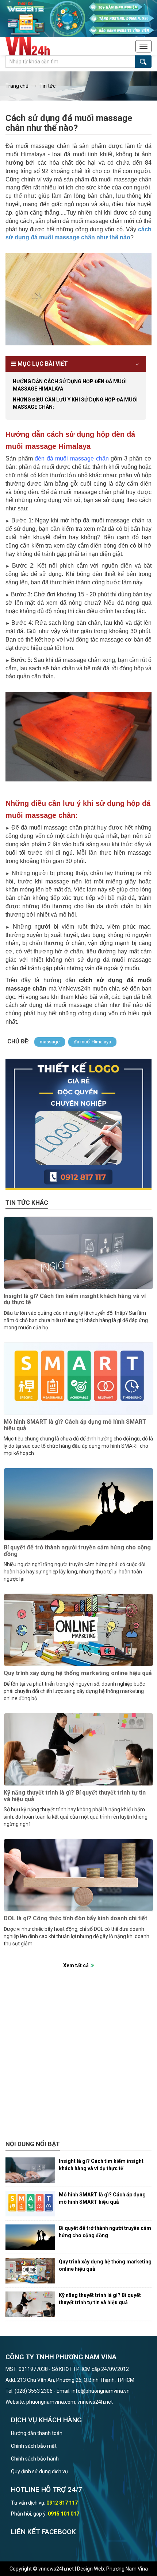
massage (50, 1042)
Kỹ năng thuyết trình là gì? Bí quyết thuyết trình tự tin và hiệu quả (75, 1796)
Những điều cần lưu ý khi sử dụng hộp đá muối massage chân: (75, 403)
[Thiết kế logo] (78, 1124)
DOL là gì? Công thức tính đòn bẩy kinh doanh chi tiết (75, 1918)
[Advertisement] (78, 2058)
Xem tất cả (76, 1965)
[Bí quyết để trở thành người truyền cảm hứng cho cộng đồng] (78, 1504)
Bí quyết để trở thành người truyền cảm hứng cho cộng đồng (77, 1551)
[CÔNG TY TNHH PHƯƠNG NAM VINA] (32, 46)
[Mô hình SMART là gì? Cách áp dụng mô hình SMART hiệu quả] (78, 1379)
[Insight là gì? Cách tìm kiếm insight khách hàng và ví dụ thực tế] (78, 1253)
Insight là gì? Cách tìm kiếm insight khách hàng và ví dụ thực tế (75, 1299)
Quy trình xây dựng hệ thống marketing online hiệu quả (78, 1673)
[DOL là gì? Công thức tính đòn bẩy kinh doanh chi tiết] (78, 1875)
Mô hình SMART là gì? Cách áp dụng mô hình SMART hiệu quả (75, 1425)
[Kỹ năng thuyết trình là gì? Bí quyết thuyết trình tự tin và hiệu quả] (78, 1749)
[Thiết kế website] (78, 18)
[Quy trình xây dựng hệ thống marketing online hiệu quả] (78, 1630)
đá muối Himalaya (92, 1042)
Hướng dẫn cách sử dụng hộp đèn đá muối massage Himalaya (70, 385)
